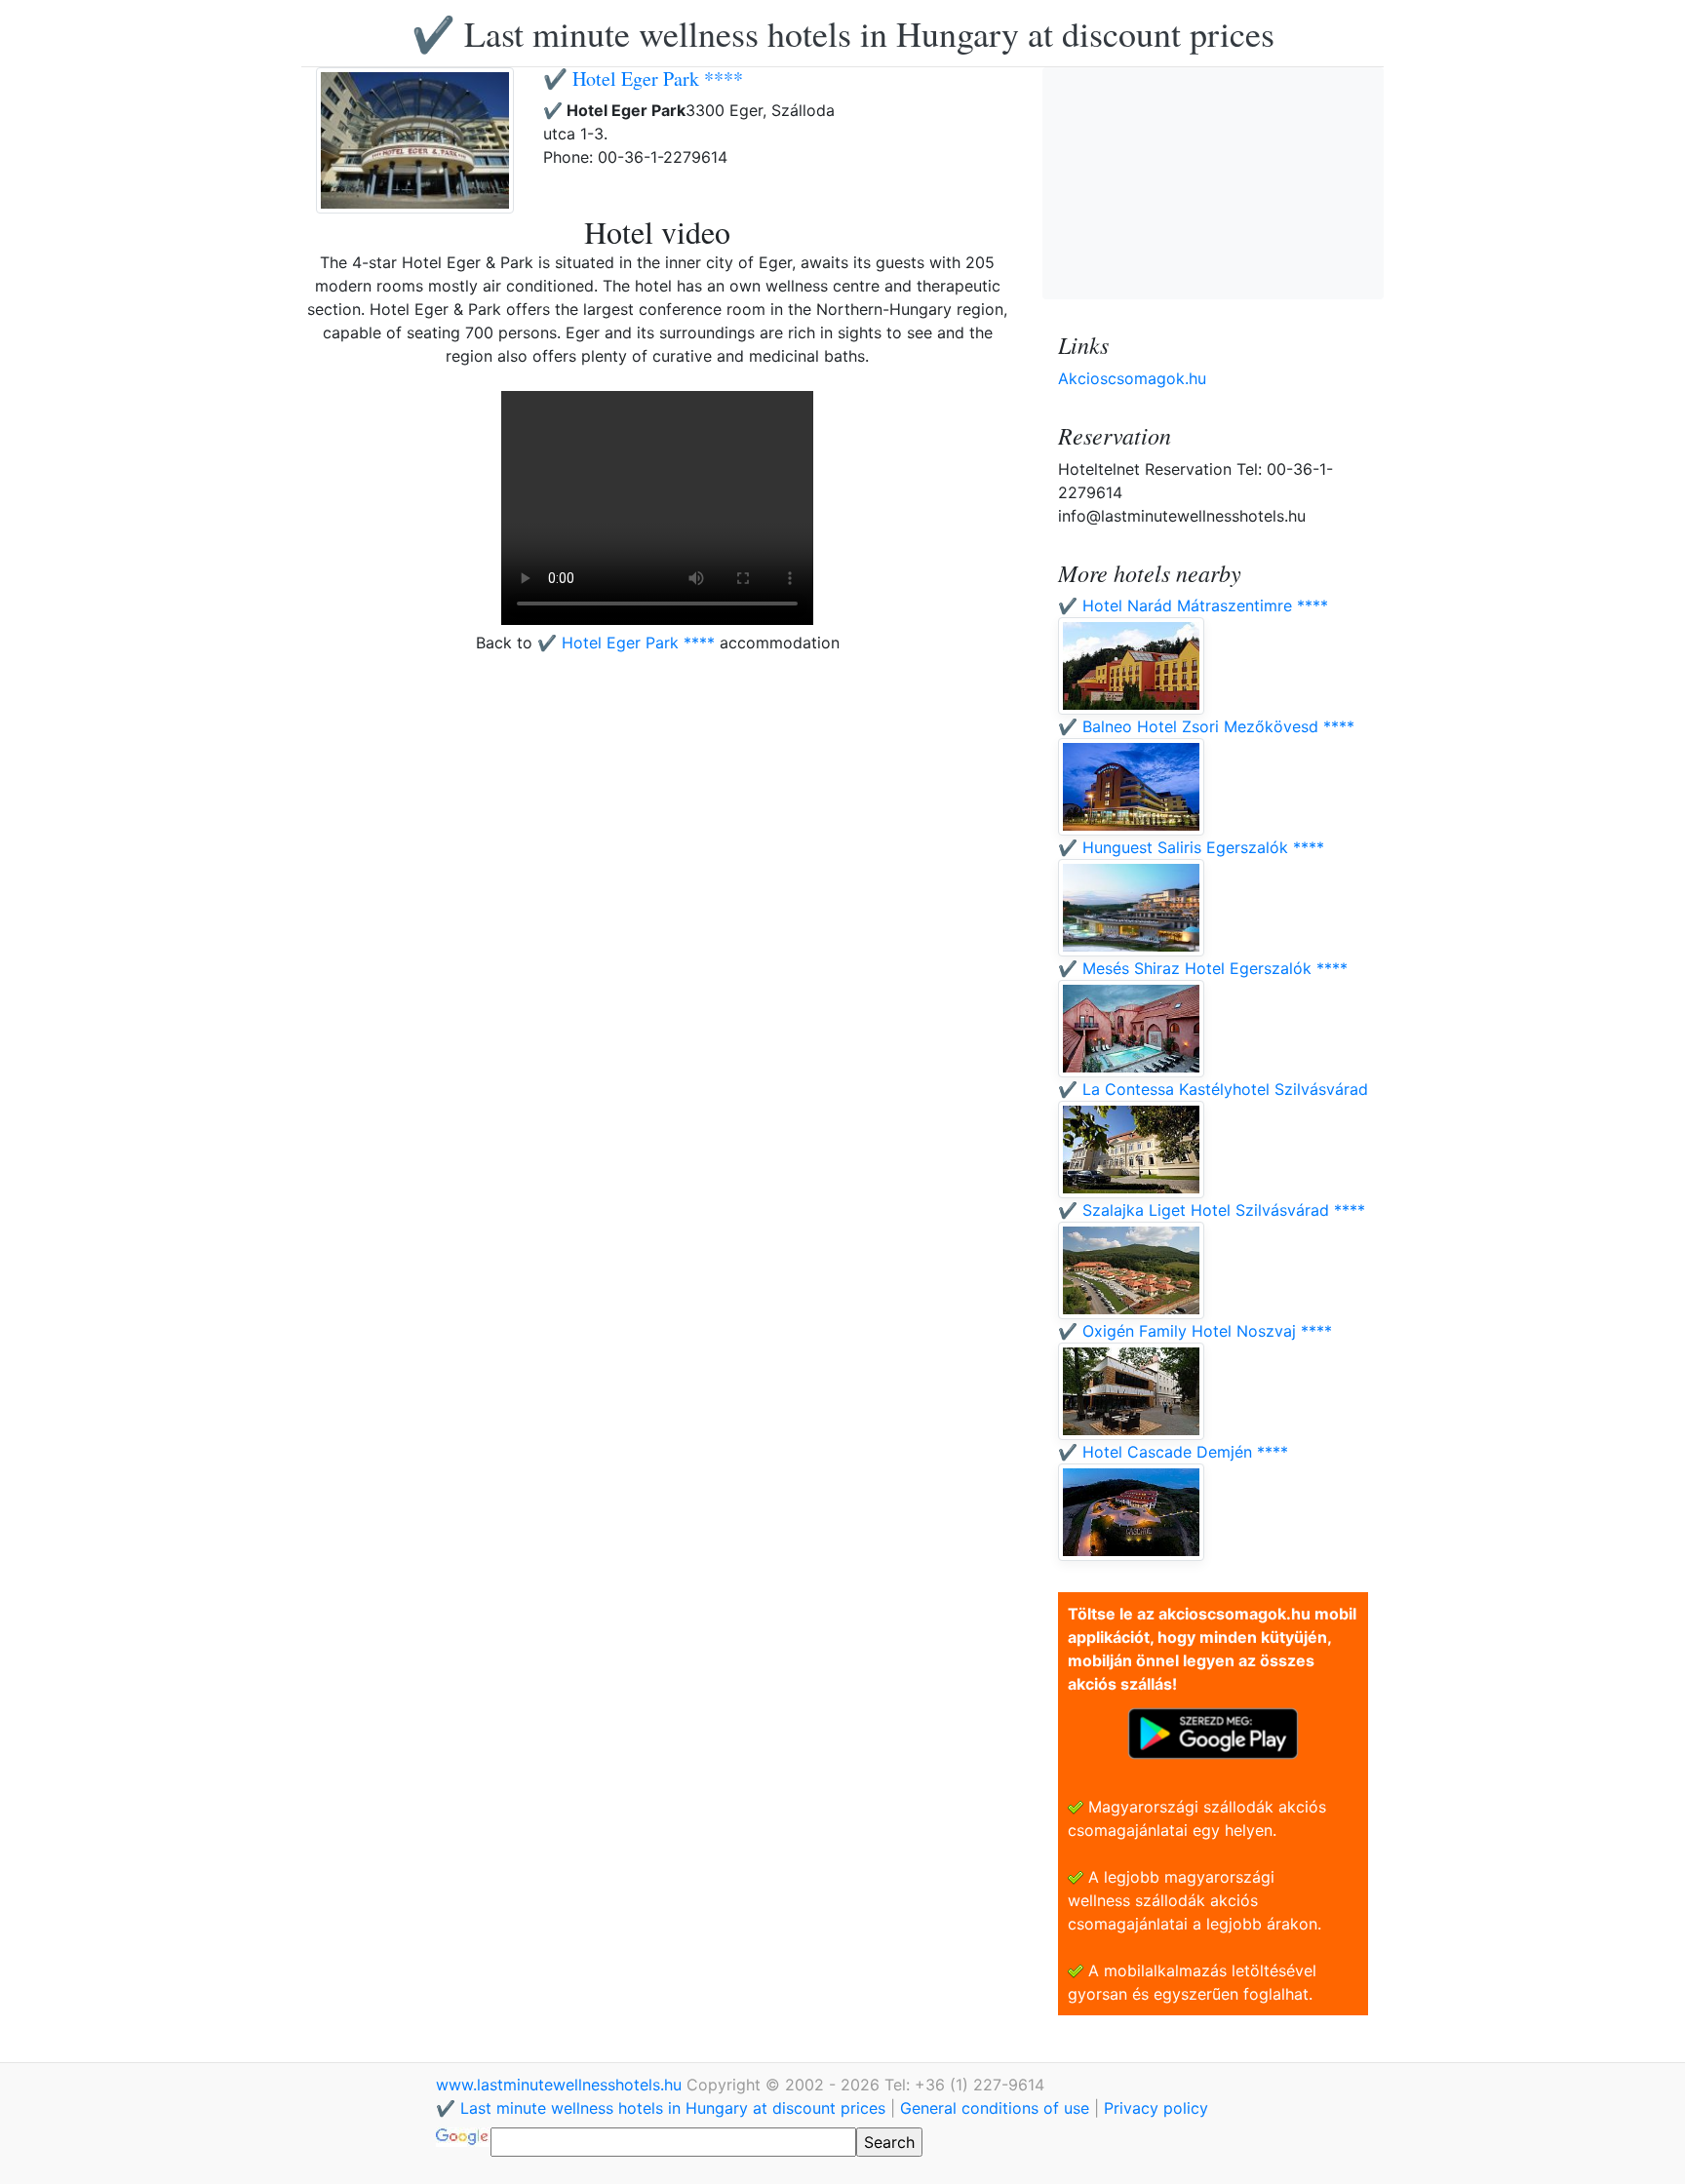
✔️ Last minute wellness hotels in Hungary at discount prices (843, 33)
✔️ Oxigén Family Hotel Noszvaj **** (1195, 1331)
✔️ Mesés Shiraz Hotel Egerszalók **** (1203, 968)
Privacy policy (1156, 2108)
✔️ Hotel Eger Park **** (643, 78)
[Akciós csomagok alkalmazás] (1213, 1732)
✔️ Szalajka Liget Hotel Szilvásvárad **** (1212, 1210)
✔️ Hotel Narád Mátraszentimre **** (1193, 605)
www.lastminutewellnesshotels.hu (561, 2085)
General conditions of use (995, 2108)
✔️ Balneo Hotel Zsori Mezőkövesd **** (1206, 726)
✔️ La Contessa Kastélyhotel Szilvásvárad (1213, 1089)
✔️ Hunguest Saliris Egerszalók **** (1191, 847)
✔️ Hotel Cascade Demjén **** (1173, 1452)
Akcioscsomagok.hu (1132, 378)
